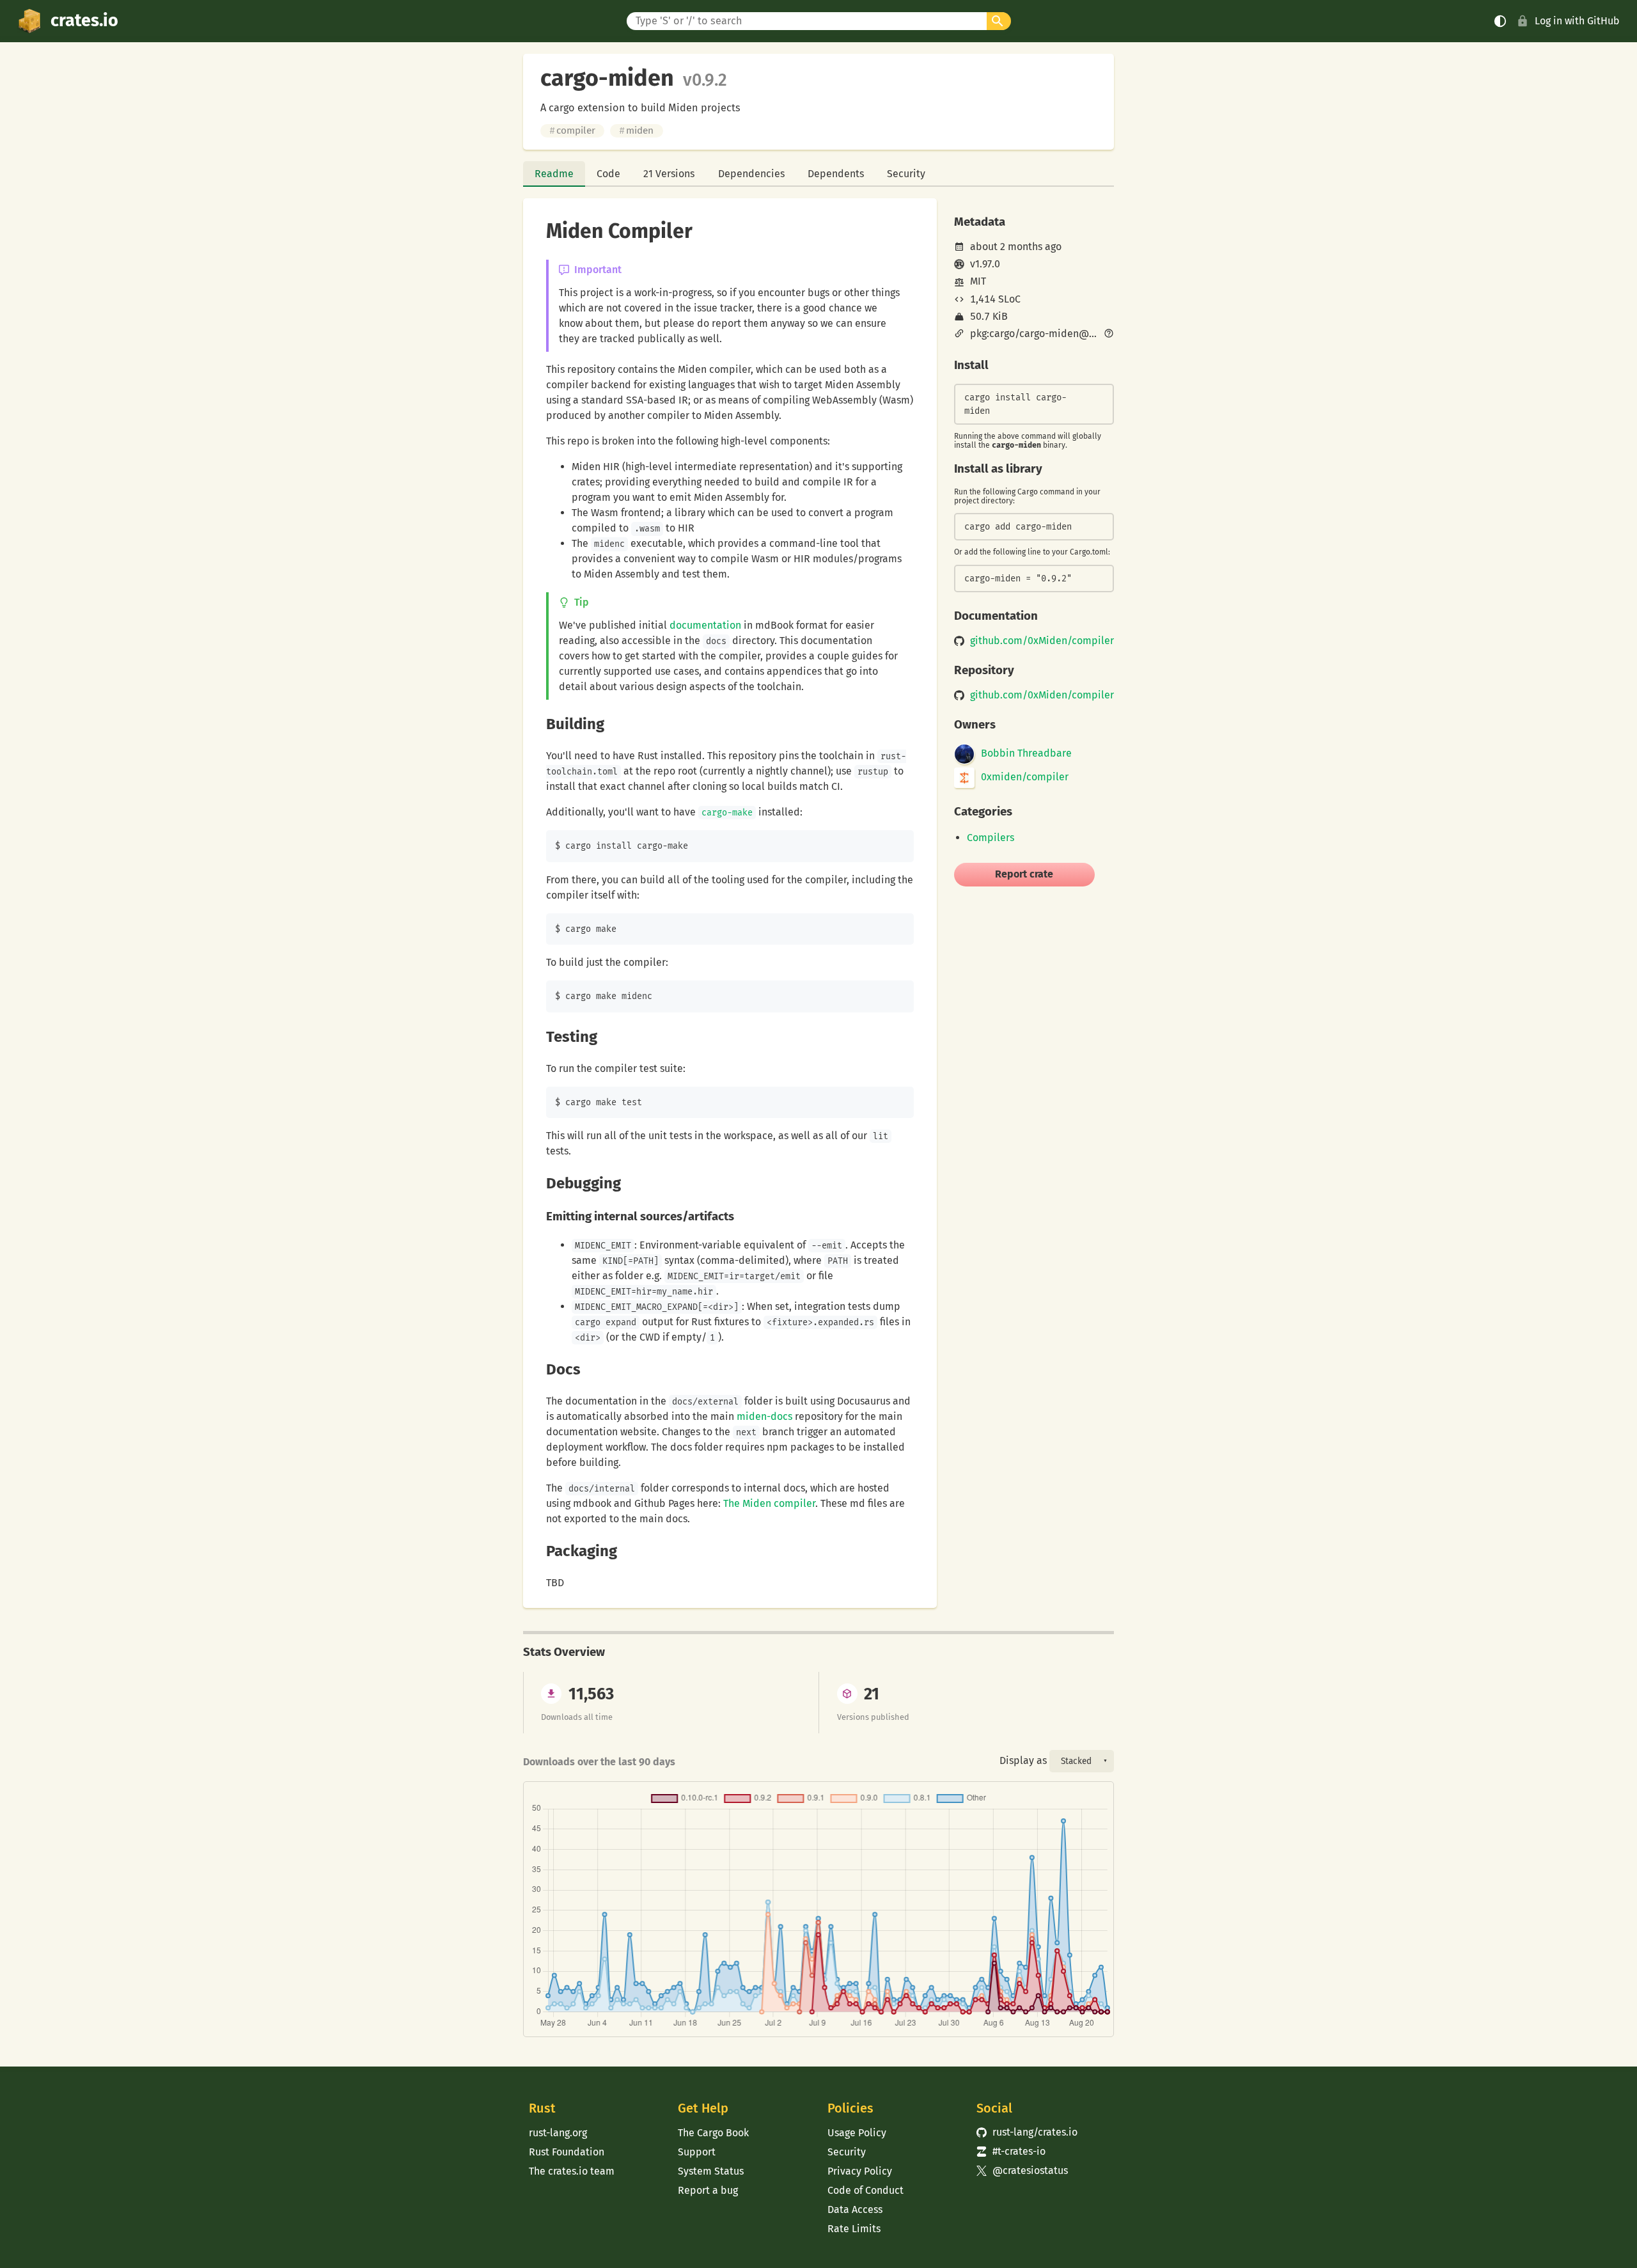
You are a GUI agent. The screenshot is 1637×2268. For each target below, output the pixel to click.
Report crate (1024, 874)
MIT (978, 281)
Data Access (855, 2209)
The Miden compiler (769, 1503)
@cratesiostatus (1022, 2170)
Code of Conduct (865, 2190)
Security (906, 174)
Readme (554, 174)
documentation (705, 625)
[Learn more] (1109, 335)
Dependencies (751, 174)
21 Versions (669, 174)
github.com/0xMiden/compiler (1042, 641)
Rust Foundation (567, 2152)
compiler (572, 130)
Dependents (836, 174)
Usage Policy (857, 2133)
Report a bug (708, 2190)
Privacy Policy (860, 2171)
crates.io (84, 20)
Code (608, 174)
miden (636, 130)
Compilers (991, 838)
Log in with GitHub (1577, 21)
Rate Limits (854, 2229)
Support (697, 2152)
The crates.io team (572, 2171)
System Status (711, 2171)
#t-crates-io (1011, 2151)
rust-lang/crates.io (1027, 2132)
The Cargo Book (713, 2133)
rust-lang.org (558, 2133)
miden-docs (764, 1416)
